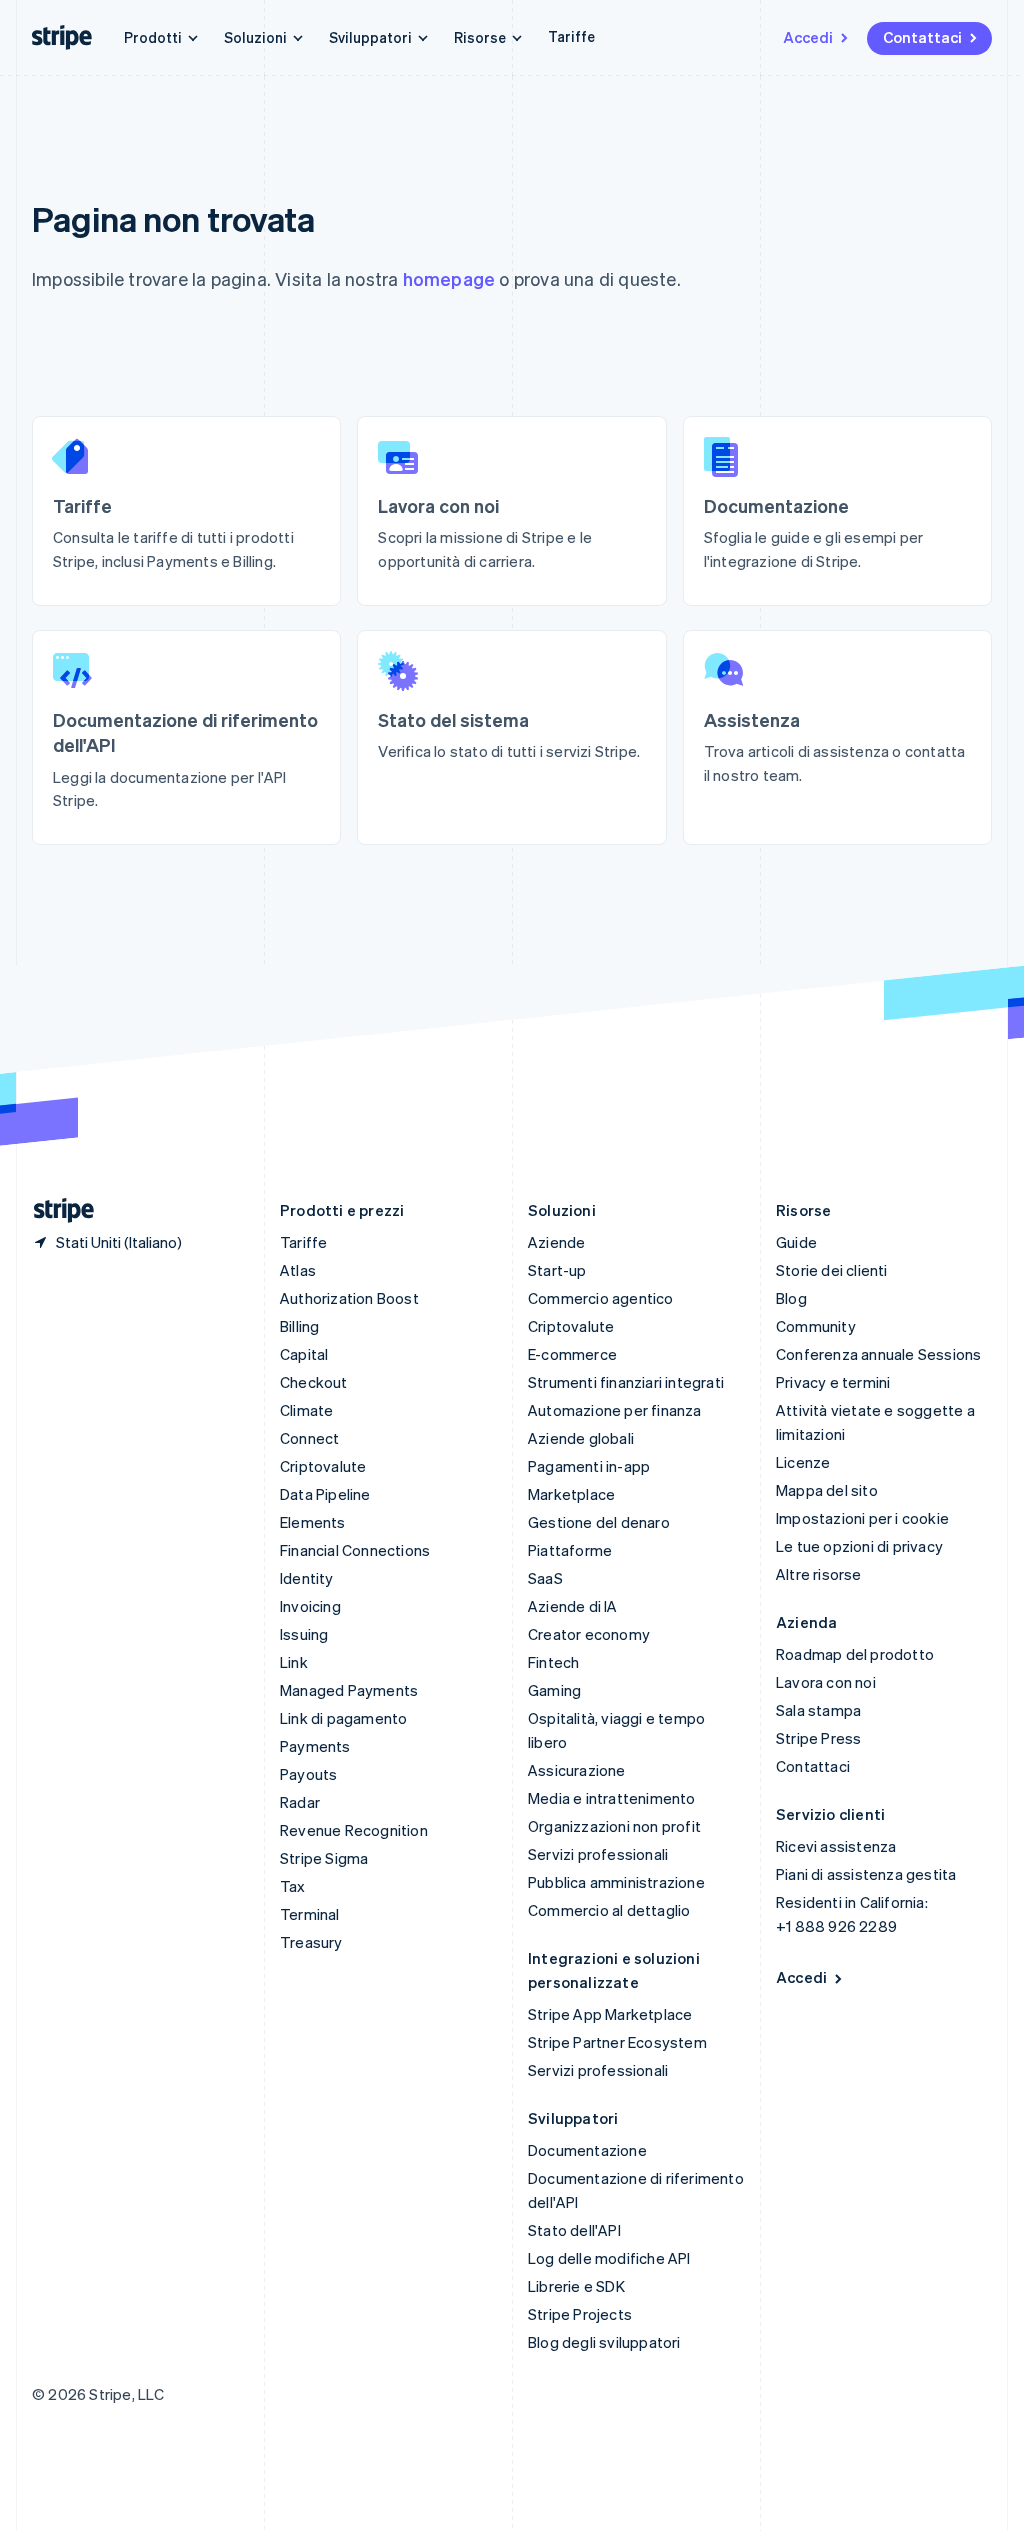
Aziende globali (581, 1438)
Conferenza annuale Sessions (878, 1354)
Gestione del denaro (599, 1522)
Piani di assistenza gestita (866, 1874)
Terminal (310, 1914)
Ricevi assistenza (836, 1846)
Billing (299, 1326)
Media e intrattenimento (612, 1798)
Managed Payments (349, 1690)
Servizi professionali (598, 1854)
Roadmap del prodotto (855, 1654)
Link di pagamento (343, 1718)
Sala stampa (818, 1710)
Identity (307, 1578)
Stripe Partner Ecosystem (617, 2042)
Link (294, 1662)
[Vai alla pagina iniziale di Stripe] (56, 1210)
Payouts (308, 1774)
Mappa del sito (827, 1490)
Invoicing (310, 1606)
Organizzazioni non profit (614, 1826)
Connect (309, 1438)
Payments (315, 1746)
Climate (306, 1410)
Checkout (314, 1382)
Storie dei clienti (832, 1270)
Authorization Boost (349, 1298)
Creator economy (589, 1634)
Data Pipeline (325, 1494)
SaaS (545, 1578)
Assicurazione (577, 1770)
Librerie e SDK (576, 2286)
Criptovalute (323, 1466)
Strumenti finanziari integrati (626, 1382)
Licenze (803, 1462)
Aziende (556, 1242)
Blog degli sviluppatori (604, 2342)
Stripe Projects (580, 2314)
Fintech (553, 1662)
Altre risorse (819, 1574)
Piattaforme (570, 1550)
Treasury (311, 1942)
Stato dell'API (574, 2230)
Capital (304, 1354)
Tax (293, 1886)
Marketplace (571, 1494)
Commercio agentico (601, 1298)
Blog (791, 1298)
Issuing (304, 1634)
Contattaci (922, 37)
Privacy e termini (833, 1382)
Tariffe (571, 36)
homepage (449, 278)
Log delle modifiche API (609, 2258)
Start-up (557, 1270)
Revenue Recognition (354, 1830)
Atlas (298, 1270)
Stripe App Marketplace (610, 2014)
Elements (313, 1522)
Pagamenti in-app (589, 1466)
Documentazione (587, 2150)
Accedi (808, 37)
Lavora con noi (826, 1682)
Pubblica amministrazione (616, 1882)
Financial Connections (355, 1550)
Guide (796, 1242)
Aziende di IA (573, 1606)
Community (816, 1326)
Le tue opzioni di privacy (859, 1546)
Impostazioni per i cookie (862, 1518)
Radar (300, 1802)
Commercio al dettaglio (609, 1910)
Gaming (554, 1690)
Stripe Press (818, 1738)
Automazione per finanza (615, 1410)
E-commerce (572, 1354)
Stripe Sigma (324, 1858)
